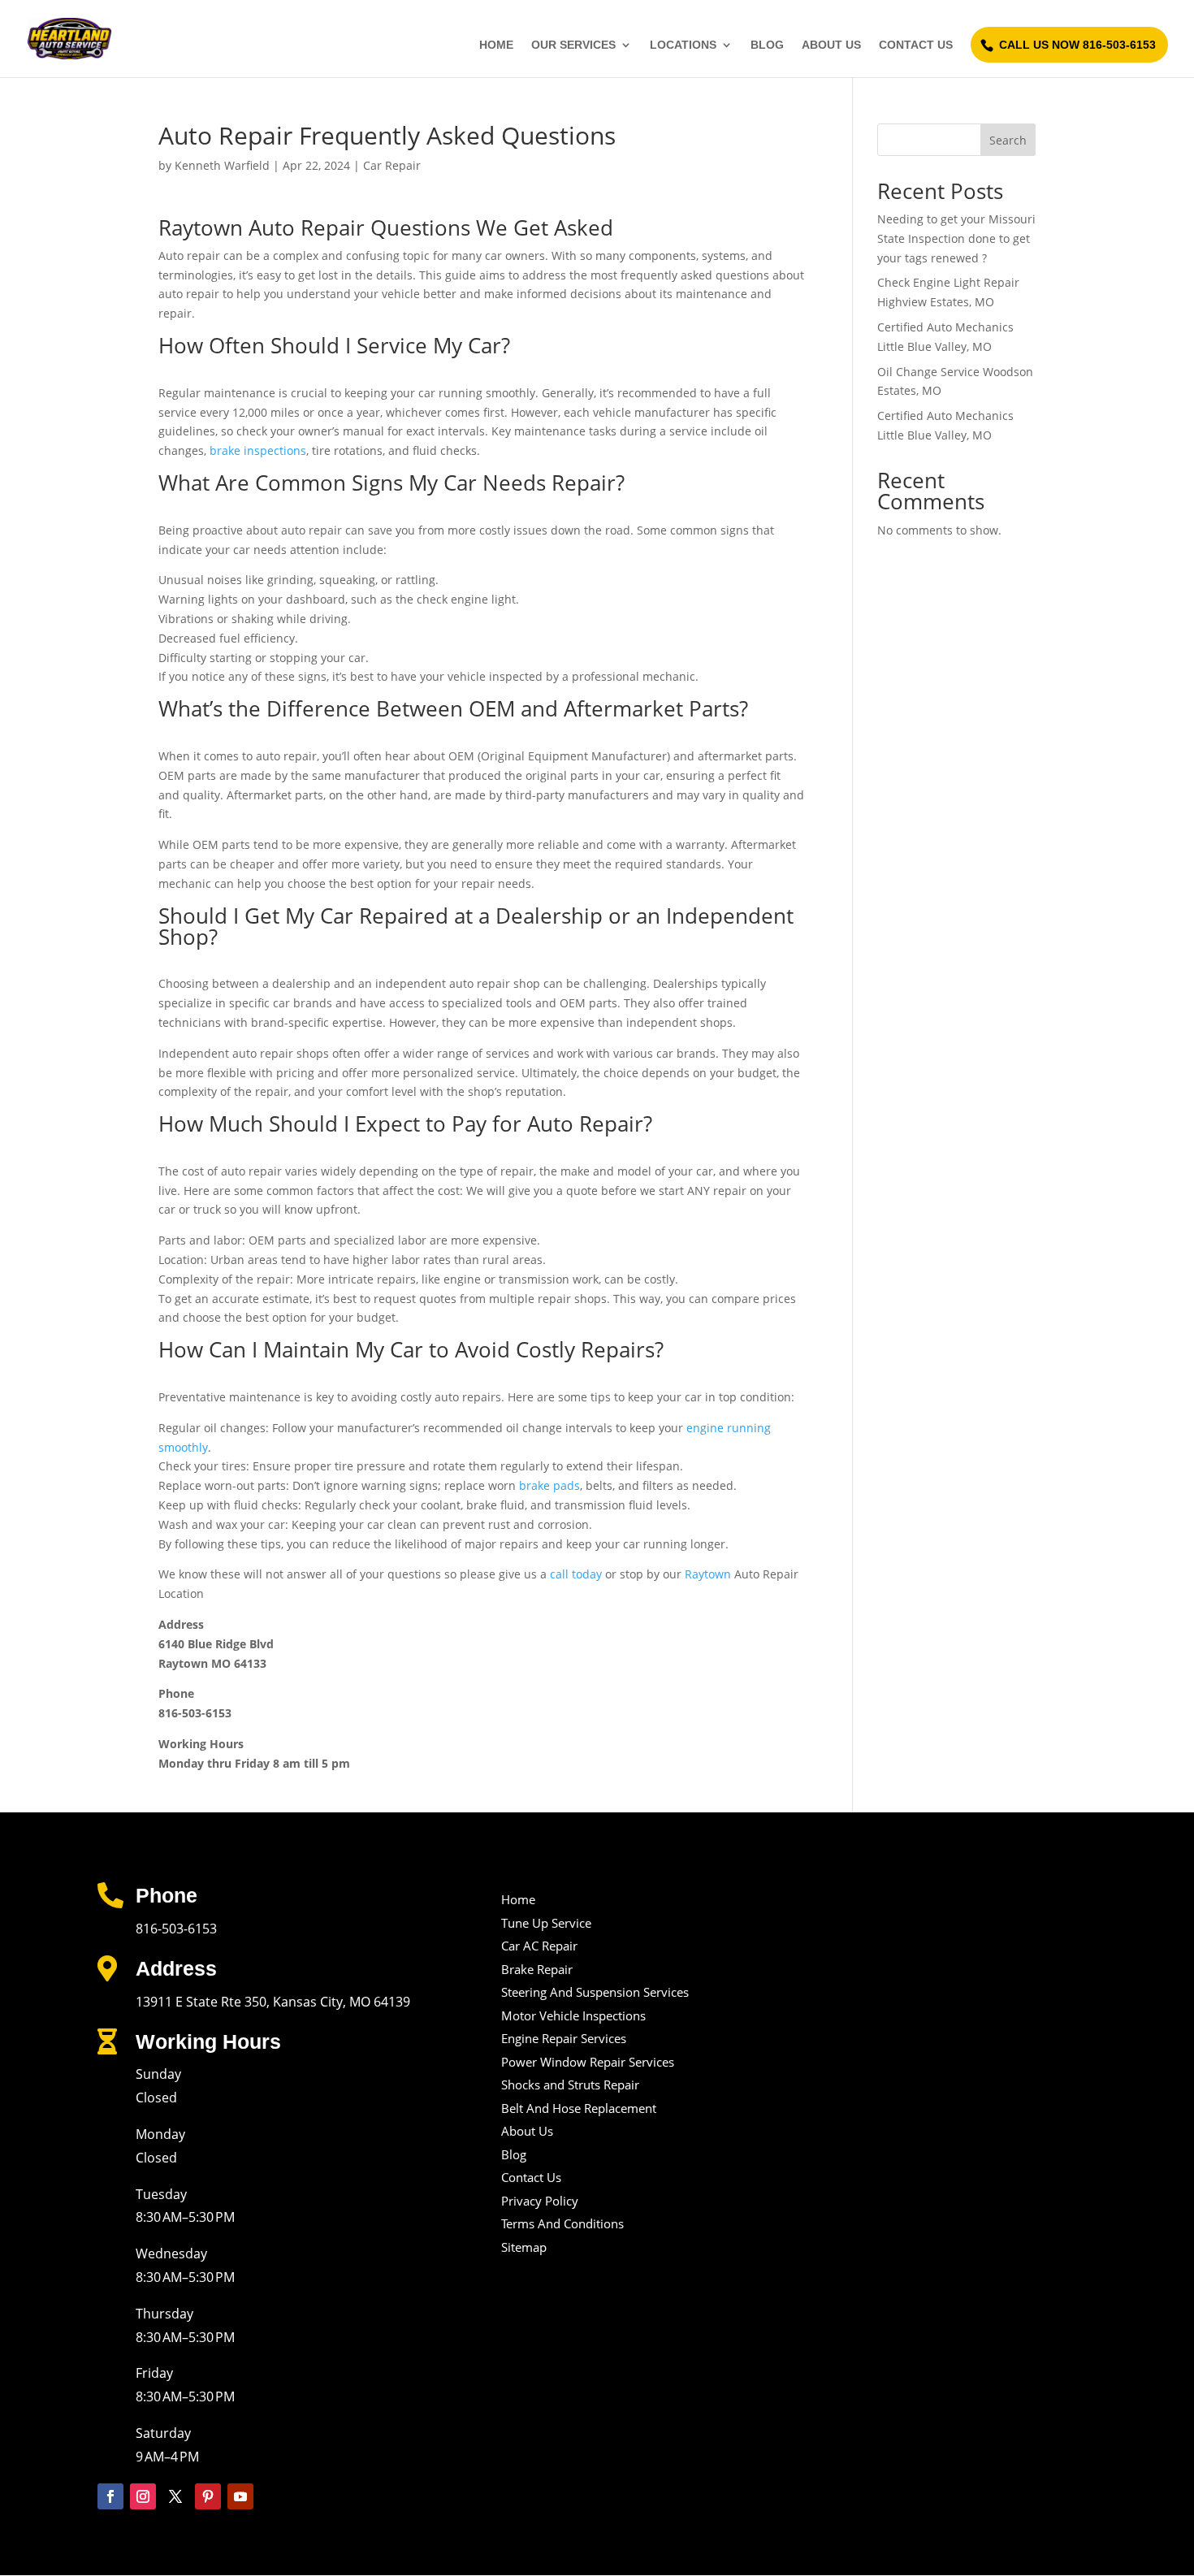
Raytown (706, 1574)
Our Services (573, 45)
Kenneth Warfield (222, 165)
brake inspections (258, 450)
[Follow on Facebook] (110, 2496)
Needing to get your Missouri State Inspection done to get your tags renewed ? (956, 238)
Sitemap (524, 2247)
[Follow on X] (175, 2496)
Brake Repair (537, 1969)
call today (576, 1574)
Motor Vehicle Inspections (573, 2015)
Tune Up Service (546, 1923)
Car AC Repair (539, 1946)
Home (496, 45)
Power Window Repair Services (588, 2062)
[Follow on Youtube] (240, 2496)
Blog (767, 45)
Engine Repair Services (564, 2038)
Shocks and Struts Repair (570, 2085)
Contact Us (916, 45)
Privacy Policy (540, 2201)
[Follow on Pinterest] (208, 2496)
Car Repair (392, 165)
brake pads (549, 1485)
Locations (683, 45)
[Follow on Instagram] (143, 2496)
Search (1008, 140)
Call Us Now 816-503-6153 (1077, 45)
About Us (831, 45)
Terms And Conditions (562, 2223)
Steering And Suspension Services (595, 1992)
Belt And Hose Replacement (579, 2108)
